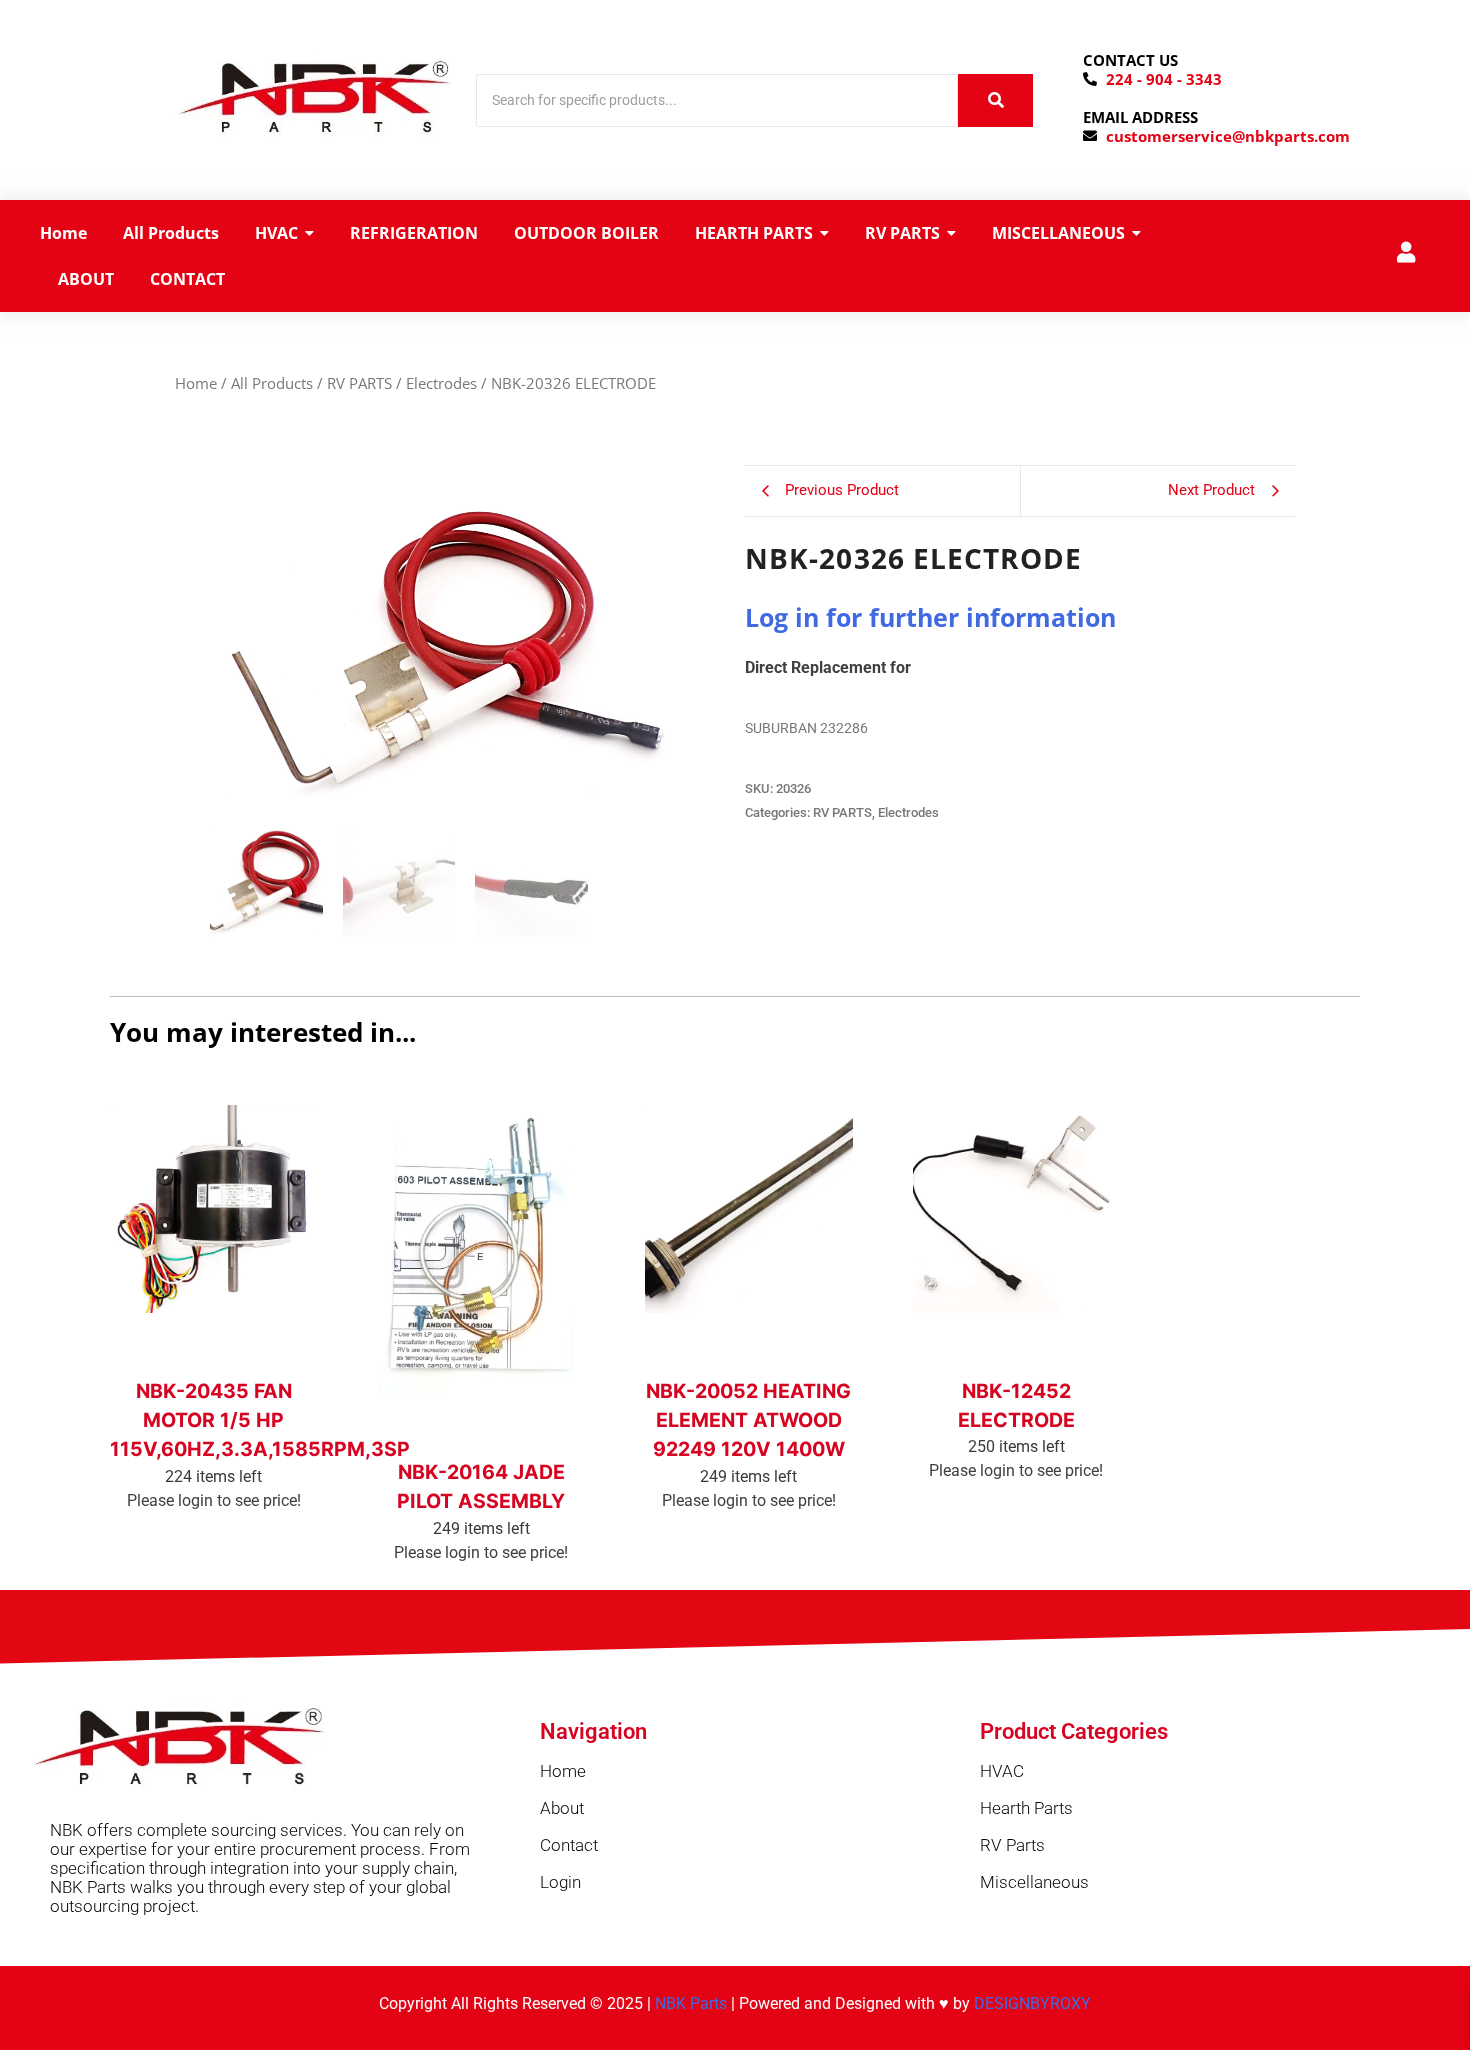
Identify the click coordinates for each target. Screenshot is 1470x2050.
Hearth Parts (1026, 1808)
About (562, 1808)
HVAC (1002, 1771)
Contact (569, 1845)
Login (560, 1882)
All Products (272, 383)
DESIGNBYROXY (1032, 2003)
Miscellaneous (1034, 1882)
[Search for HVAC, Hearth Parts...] (995, 100)
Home (196, 383)
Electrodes (441, 383)
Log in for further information (930, 617)
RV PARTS (359, 383)
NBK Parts (691, 2003)
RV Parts (1012, 1845)
